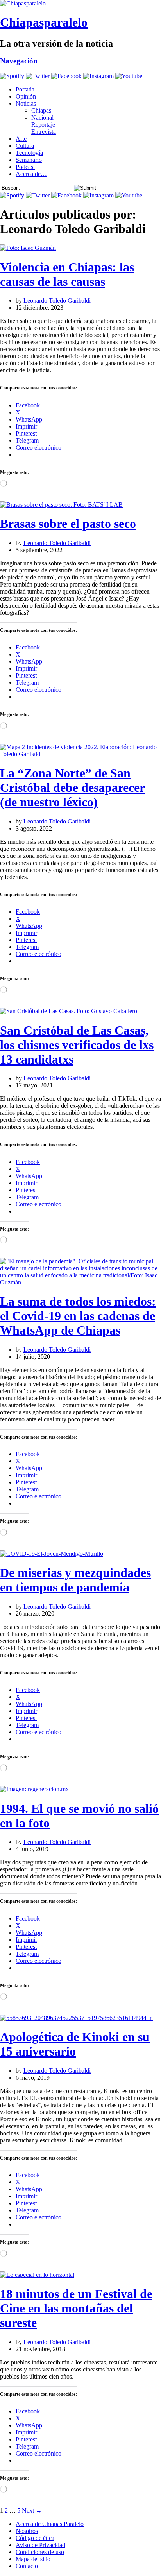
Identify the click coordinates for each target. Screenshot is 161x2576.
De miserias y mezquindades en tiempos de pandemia (75, 1580)
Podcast (25, 167)
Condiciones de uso (40, 2552)
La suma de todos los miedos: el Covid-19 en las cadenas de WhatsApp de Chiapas (78, 1316)
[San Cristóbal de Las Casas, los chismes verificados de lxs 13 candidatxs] (69, 1011)
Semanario (29, 160)
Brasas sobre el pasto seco (68, 524)
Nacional (42, 117)
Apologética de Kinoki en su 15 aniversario (75, 2044)
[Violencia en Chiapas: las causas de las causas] (28, 248)
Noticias (26, 103)
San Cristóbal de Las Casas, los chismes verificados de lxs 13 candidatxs (77, 1045)
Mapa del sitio (33, 2559)
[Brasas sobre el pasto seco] (61, 505)
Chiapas (41, 110)
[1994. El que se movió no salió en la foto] (34, 1789)
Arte (21, 139)
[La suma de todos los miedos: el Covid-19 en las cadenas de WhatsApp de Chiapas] (80, 1282)
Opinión (26, 96)
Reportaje (43, 125)
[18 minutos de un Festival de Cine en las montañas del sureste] (37, 2275)
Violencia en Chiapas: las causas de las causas (67, 274)
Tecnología (29, 153)
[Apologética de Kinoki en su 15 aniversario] (76, 2018)
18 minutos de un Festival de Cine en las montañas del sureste (76, 2308)
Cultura (25, 146)
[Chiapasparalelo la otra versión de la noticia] (80, 4)
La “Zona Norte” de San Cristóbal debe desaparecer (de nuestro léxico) (72, 788)
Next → (32, 2511)
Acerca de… (31, 174)
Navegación (19, 61)
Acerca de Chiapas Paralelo (50, 2524)
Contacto (27, 2566)
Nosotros (27, 2531)
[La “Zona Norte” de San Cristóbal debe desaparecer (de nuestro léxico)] (80, 754)
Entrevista (44, 132)
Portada (25, 89)
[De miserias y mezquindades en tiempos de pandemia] (52, 1554)
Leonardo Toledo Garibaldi (57, 300)
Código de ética (35, 2538)
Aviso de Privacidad (40, 2545)
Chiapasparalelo (44, 22)
